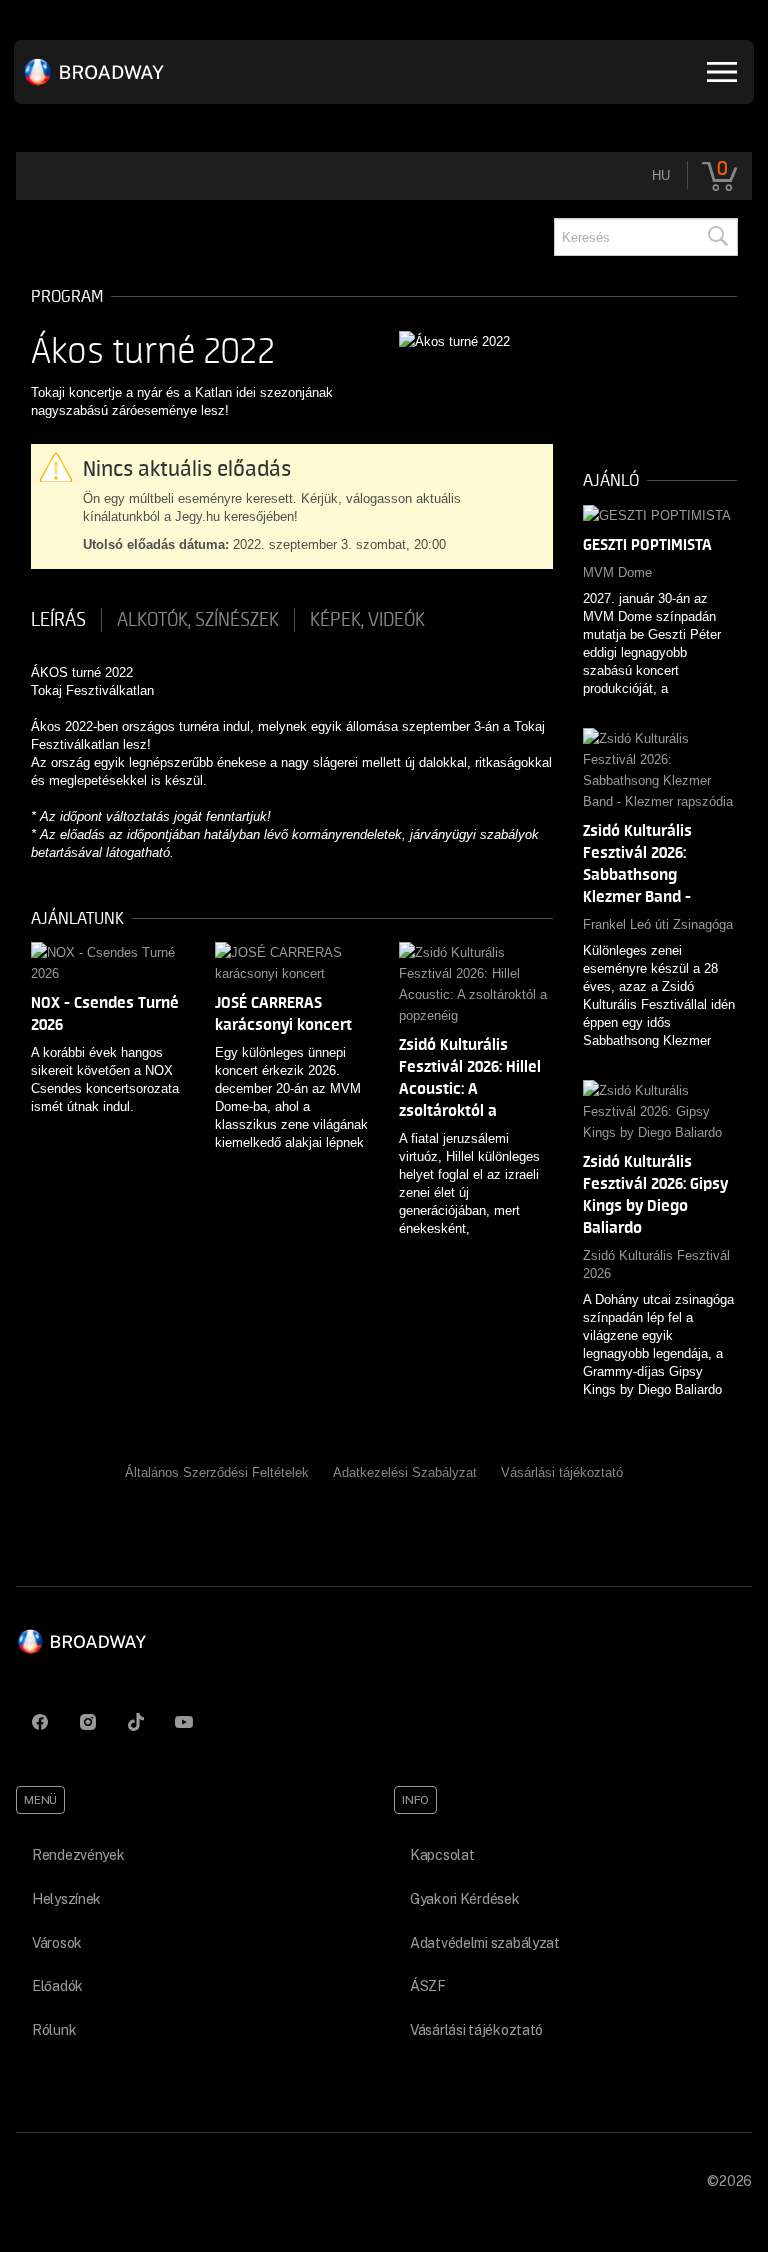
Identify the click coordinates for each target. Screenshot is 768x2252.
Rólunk (54, 2030)
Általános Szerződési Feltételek (217, 1472)
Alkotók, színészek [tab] (198, 620)
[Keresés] (717, 237)
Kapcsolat (442, 1855)
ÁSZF (428, 1986)
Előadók (57, 1986)
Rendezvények (78, 1855)
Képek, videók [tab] (367, 620)
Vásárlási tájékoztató (562, 1472)
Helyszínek (66, 1899)
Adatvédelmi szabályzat (485, 1943)
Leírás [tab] (58, 620)
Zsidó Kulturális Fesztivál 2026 (656, 1264)
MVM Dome (617, 572)
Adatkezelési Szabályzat (405, 1472)
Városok (57, 1943)
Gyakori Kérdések (465, 1899)
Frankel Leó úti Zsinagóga (658, 924)
